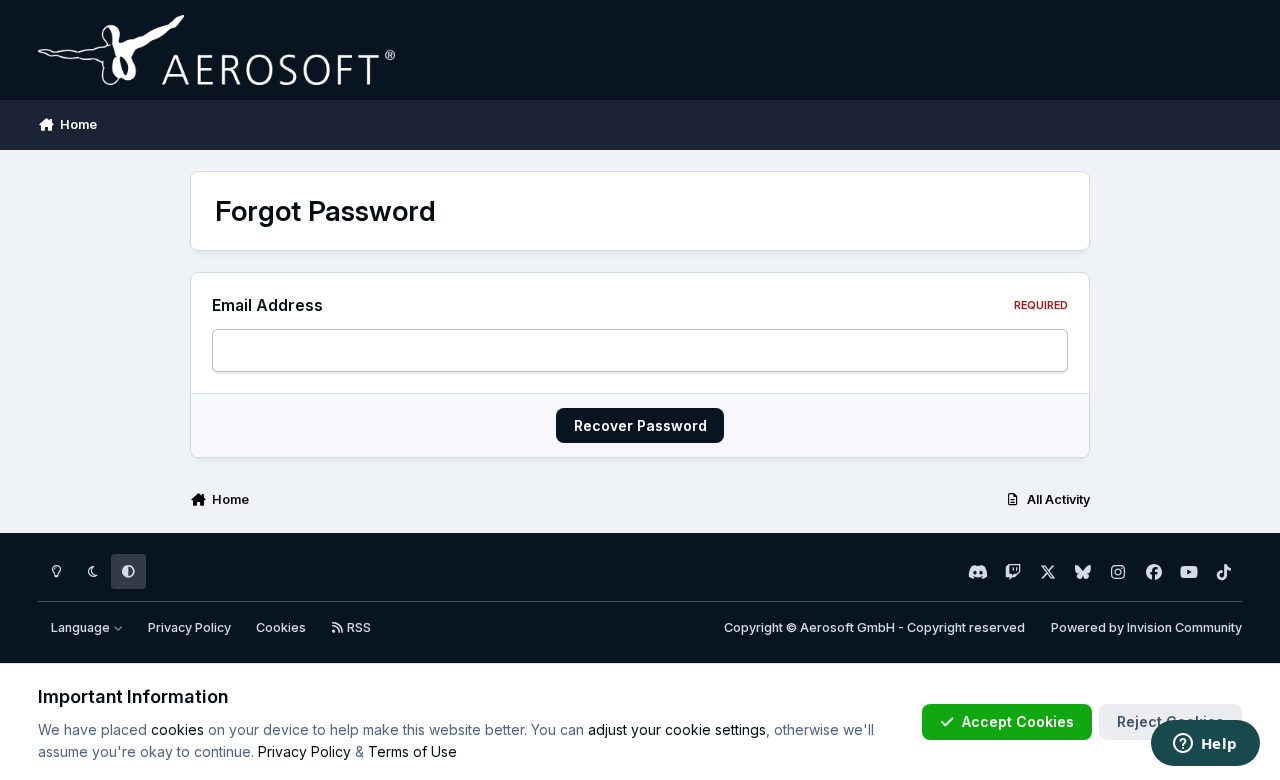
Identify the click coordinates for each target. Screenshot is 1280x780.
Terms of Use (412, 751)
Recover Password (640, 425)
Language (82, 627)
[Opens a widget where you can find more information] (1205, 745)
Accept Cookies (1018, 721)
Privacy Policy (189, 627)
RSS (357, 627)
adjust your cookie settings (677, 729)
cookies (177, 729)
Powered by (1146, 627)
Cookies (281, 627)
